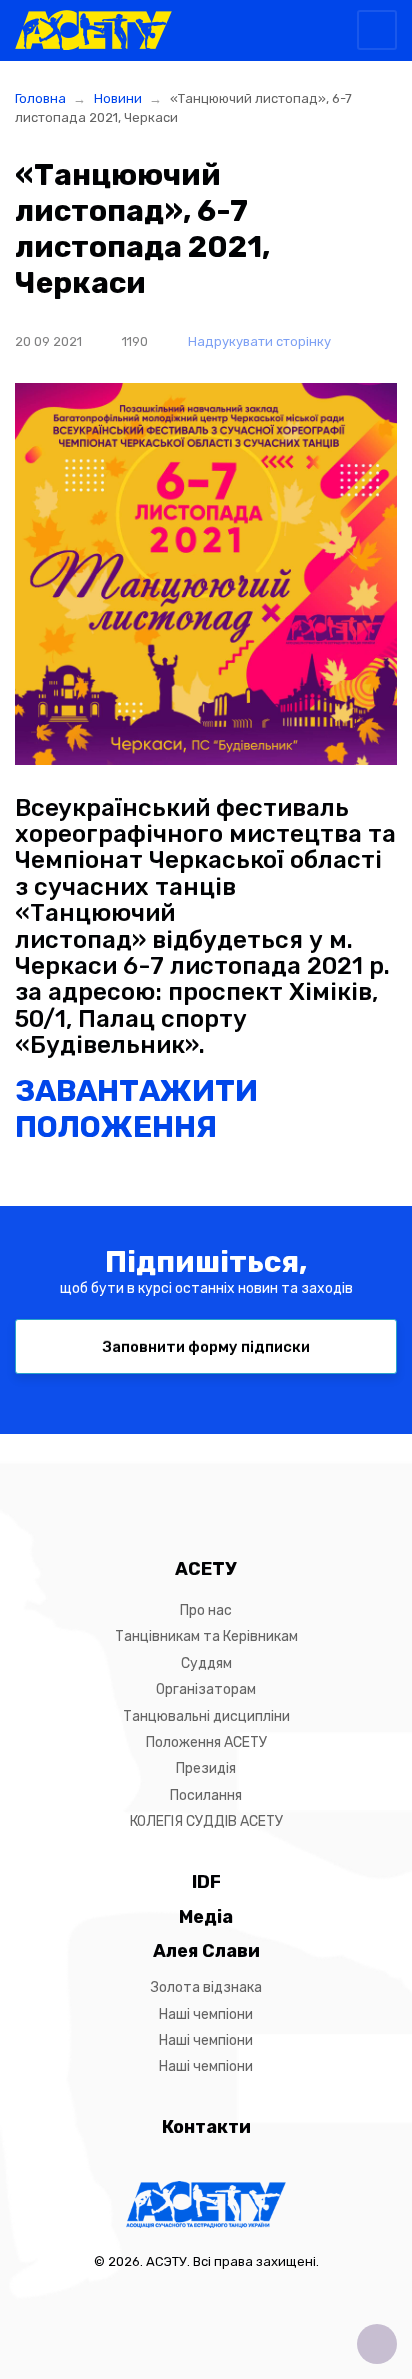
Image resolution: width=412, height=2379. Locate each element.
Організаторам (206, 1689)
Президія (206, 1768)
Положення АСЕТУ (206, 1742)
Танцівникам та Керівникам (206, 1636)
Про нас (206, 1610)
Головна (40, 98)
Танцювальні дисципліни (206, 1716)
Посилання (206, 1795)
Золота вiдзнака (206, 1987)
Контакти (206, 2127)
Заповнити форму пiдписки (206, 1347)
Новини (118, 98)
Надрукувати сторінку (258, 341)
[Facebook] (189, 1486)
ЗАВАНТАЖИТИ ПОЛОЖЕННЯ (136, 1109)
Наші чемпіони (206, 2014)
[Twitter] (223, 1486)
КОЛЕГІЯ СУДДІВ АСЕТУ (206, 1821)
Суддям (206, 1663)
